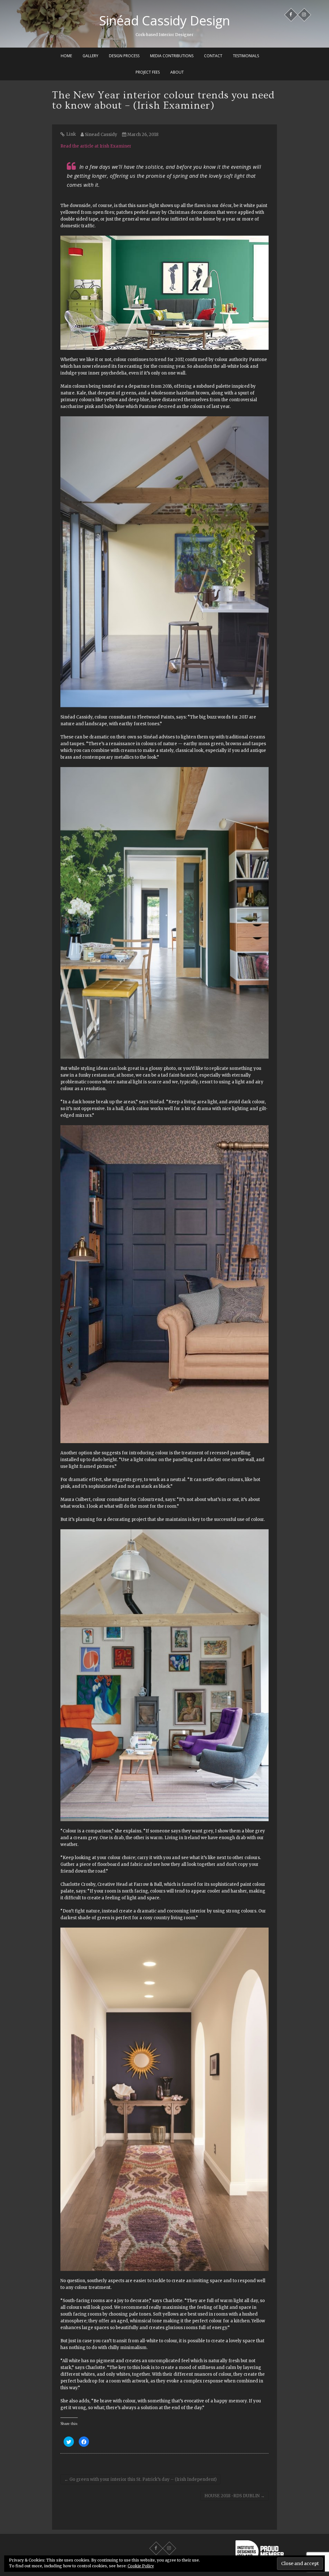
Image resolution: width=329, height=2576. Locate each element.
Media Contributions (172, 56)
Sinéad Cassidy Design (164, 21)
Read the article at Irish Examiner (96, 146)
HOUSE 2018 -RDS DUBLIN (235, 2496)
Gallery (90, 56)
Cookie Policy (141, 2566)
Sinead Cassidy (101, 135)
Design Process (124, 56)
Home (66, 56)
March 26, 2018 (142, 135)
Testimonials (246, 56)
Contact (213, 56)
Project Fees (148, 72)
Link (71, 134)
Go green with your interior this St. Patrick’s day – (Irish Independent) (140, 2479)
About (177, 72)
